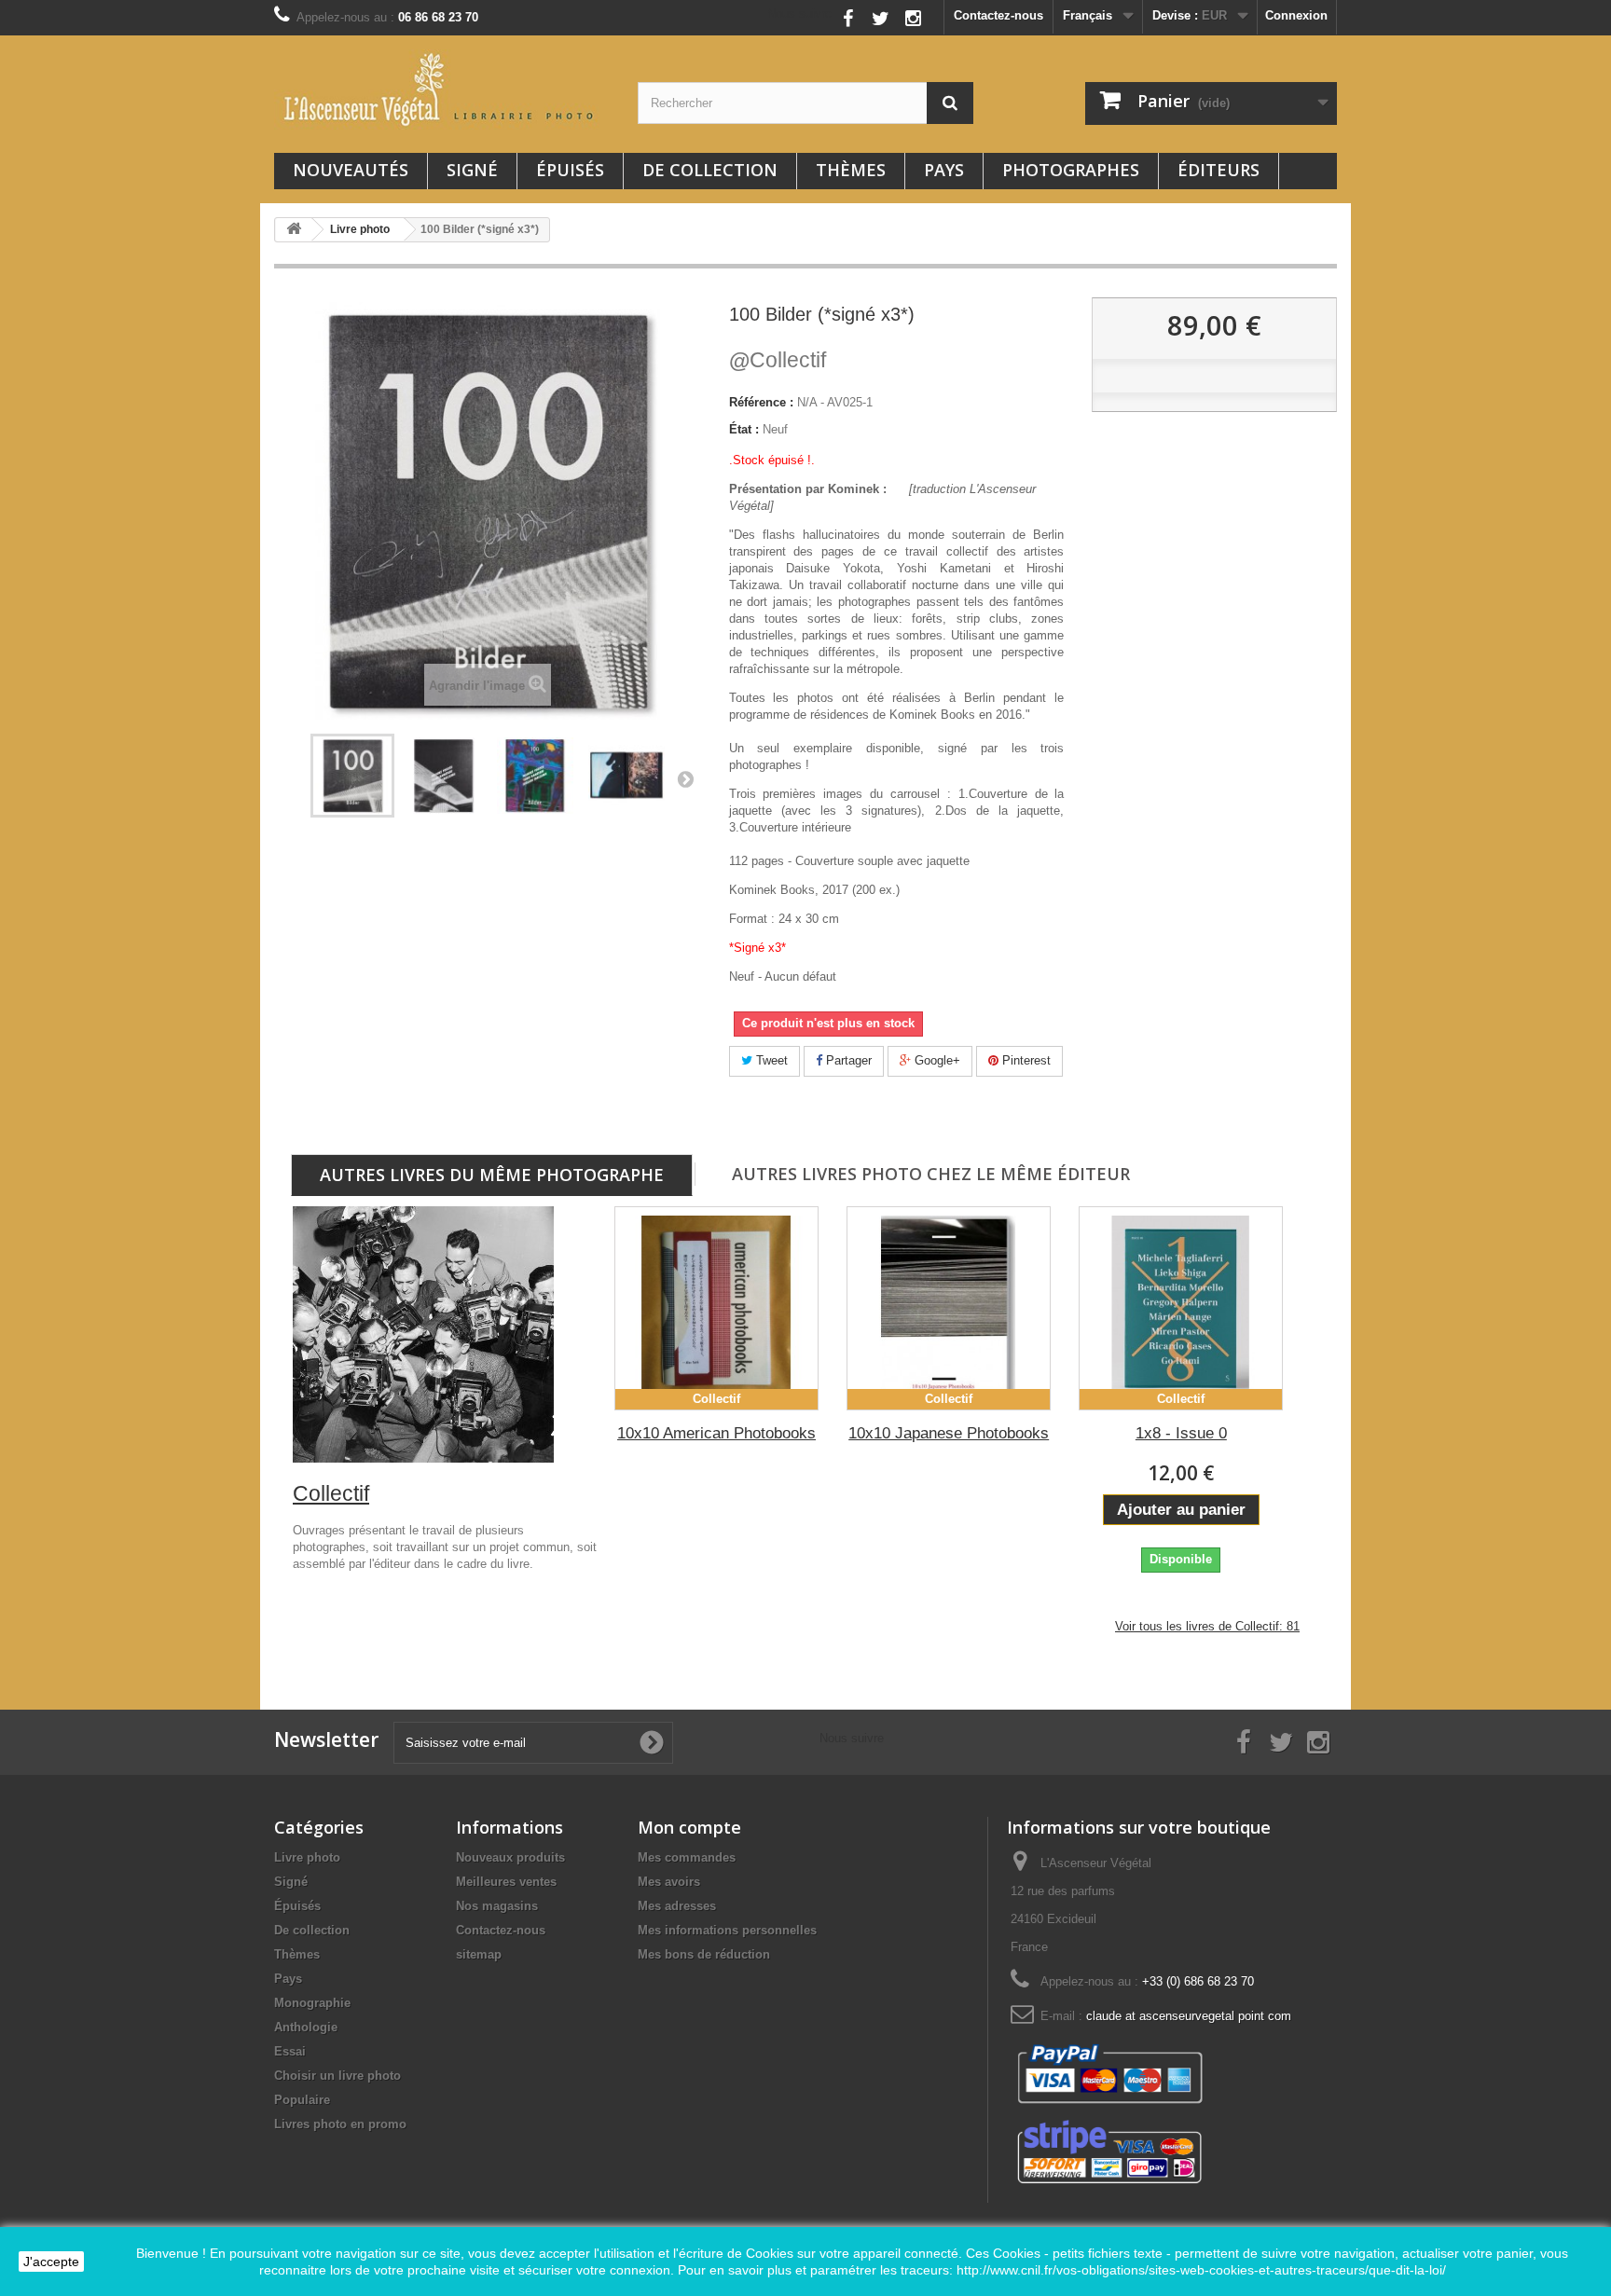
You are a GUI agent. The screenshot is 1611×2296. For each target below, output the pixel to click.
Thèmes (851, 170)
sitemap (479, 1954)
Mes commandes (687, 1857)
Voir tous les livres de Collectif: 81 (1207, 1626)
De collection (710, 170)
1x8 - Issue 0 (1181, 1433)
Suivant (685, 778)
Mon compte (689, 1827)
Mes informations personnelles (727, 1930)
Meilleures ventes (506, 1882)
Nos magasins (497, 1906)
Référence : (761, 402)
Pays (944, 170)
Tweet (770, 1060)
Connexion (1296, 15)
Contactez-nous (998, 15)
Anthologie (306, 2027)
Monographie (312, 2003)
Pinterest (1025, 1060)
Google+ (936, 1060)
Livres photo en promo (340, 2124)
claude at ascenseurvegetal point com (1189, 2016)
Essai (290, 2051)
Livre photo (307, 1857)
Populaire (302, 2100)
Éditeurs (1219, 170)
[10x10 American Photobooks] (716, 1308)
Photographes (1071, 170)
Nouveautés (351, 170)
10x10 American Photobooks (716, 1433)
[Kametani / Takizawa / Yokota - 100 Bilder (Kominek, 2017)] (352, 776)
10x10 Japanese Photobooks (949, 1433)
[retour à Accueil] (294, 230)
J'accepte (51, 2262)
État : (744, 429)
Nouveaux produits (510, 1857)
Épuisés (570, 170)
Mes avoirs (669, 1882)
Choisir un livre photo (337, 2076)
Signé (472, 170)
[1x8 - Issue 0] (1181, 1308)
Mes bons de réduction (704, 1954)
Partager (847, 1060)
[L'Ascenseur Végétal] (442, 89)
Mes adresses (677, 1906)
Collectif (778, 360)
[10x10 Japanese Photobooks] (949, 1308)
